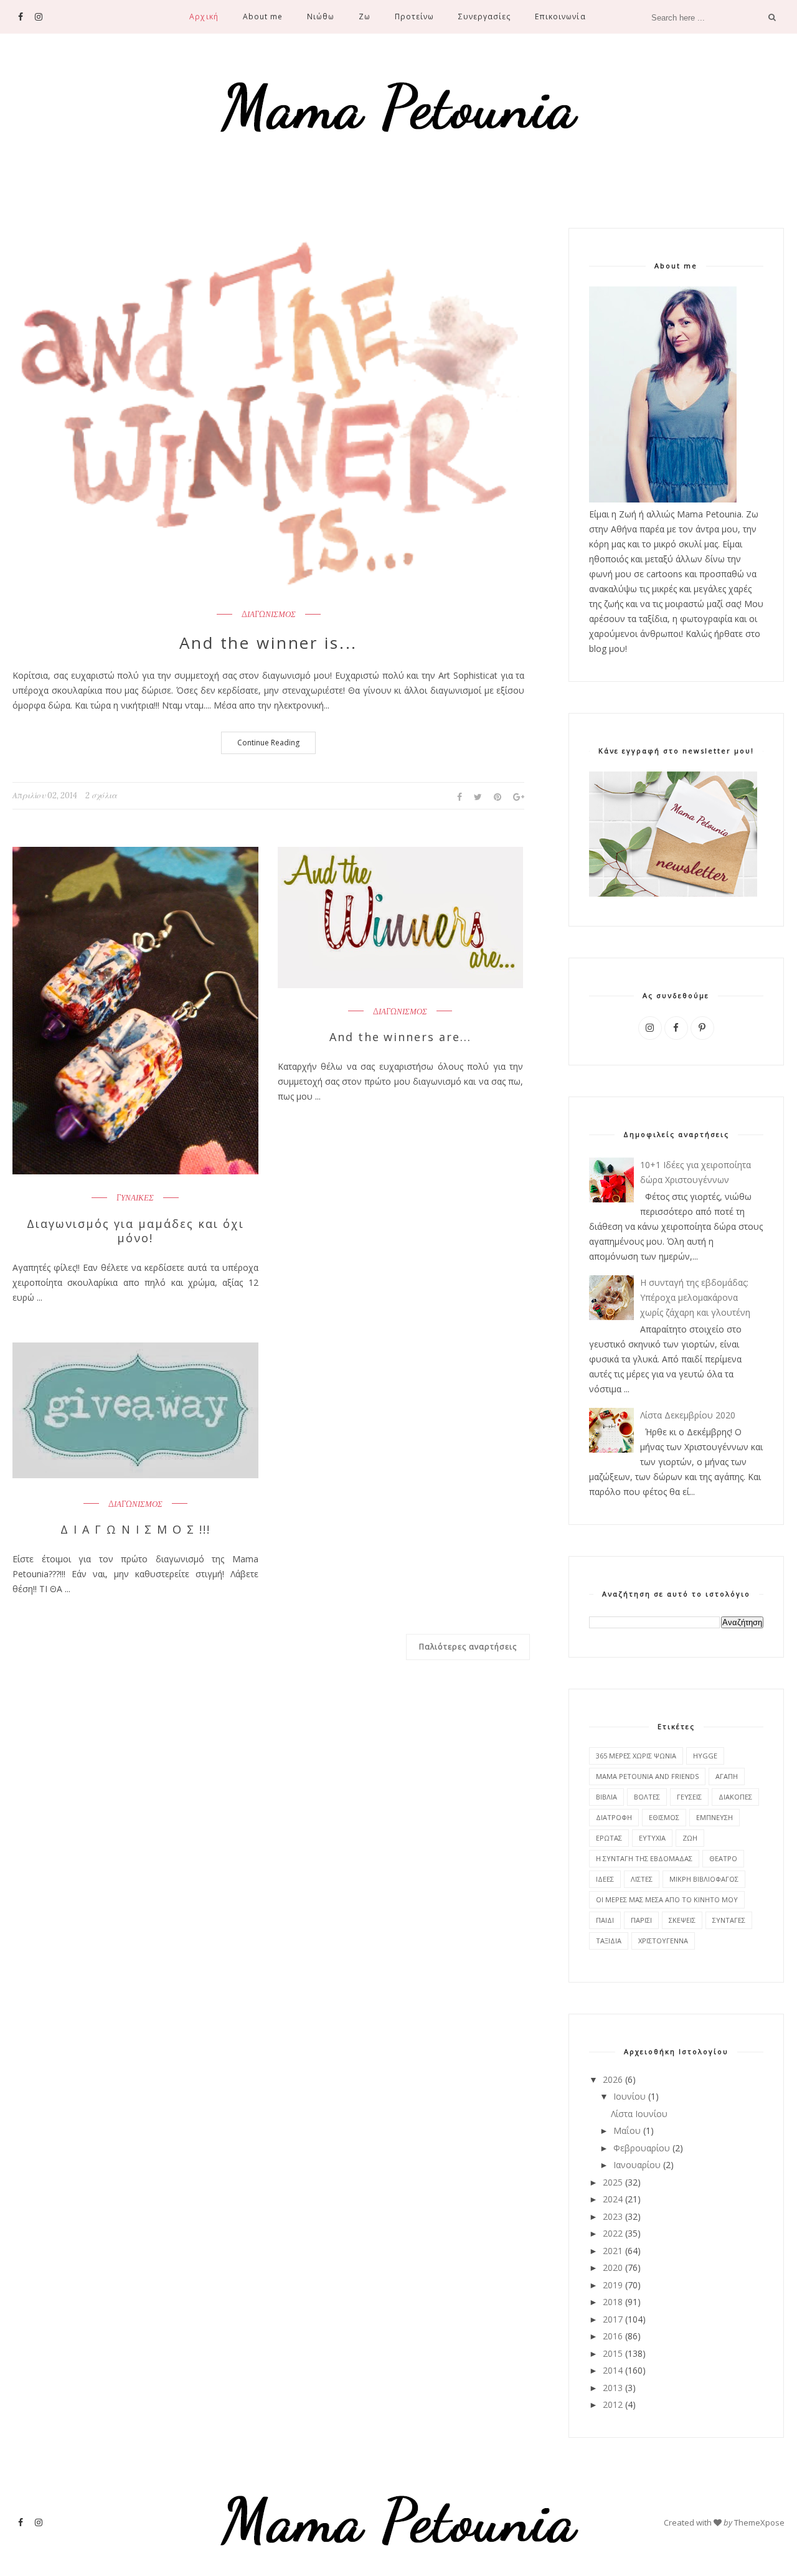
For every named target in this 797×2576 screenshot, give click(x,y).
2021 (613, 2251)
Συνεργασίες (484, 17)
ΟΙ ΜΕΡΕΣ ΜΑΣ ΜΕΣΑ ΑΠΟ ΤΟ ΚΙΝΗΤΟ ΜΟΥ (667, 1899)
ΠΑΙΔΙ (605, 1920)
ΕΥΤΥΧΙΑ (652, 1838)
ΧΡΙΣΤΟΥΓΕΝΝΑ (663, 1941)
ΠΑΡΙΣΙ (641, 1920)
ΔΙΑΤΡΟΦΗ (614, 1817)
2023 (613, 2216)
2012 (613, 2404)
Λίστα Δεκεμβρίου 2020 (688, 1415)
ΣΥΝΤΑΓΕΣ (729, 1920)
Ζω (365, 17)
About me (263, 17)
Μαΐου (627, 2130)
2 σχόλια (101, 795)
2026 (613, 2079)
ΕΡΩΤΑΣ (609, 1838)
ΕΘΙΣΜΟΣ (664, 1817)
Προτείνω (414, 17)
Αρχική (204, 17)
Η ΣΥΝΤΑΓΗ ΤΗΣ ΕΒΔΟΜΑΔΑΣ (644, 1858)
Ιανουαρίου (637, 2165)
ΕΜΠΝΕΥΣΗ (714, 1817)
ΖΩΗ (690, 1838)
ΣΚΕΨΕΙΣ (682, 1920)
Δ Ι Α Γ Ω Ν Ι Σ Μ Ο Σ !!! (135, 1530)
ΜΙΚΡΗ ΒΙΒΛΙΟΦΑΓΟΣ (704, 1879)
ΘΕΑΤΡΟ (723, 1858)
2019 (613, 2285)
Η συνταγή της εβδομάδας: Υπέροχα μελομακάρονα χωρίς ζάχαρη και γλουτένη (695, 1297)
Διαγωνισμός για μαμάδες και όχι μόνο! (135, 1231)
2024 (613, 2199)
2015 (613, 2353)
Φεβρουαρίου (642, 2148)
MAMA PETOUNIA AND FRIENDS (647, 1776)
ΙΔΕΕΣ (605, 1879)
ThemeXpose (759, 2522)
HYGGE (705, 1756)
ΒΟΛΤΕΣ (647, 1797)
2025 (613, 2182)
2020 (613, 2267)
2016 (613, 2336)
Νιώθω (321, 17)
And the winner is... (268, 643)
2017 (613, 2319)
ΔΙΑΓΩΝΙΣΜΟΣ (269, 615)
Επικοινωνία (560, 17)
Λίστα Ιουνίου (639, 2114)
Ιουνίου (630, 2096)
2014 (613, 2370)
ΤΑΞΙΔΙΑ (609, 1941)
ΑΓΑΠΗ (727, 1776)
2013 (613, 2388)
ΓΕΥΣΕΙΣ (689, 1797)
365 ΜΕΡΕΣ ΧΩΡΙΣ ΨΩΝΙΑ (636, 1756)
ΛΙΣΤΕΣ (642, 1879)
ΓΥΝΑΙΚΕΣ (135, 1198)
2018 (613, 2302)
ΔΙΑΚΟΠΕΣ (735, 1797)
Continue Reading (268, 743)
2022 (613, 2233)
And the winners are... (401, 1037)
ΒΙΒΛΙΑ (606, 1797)
